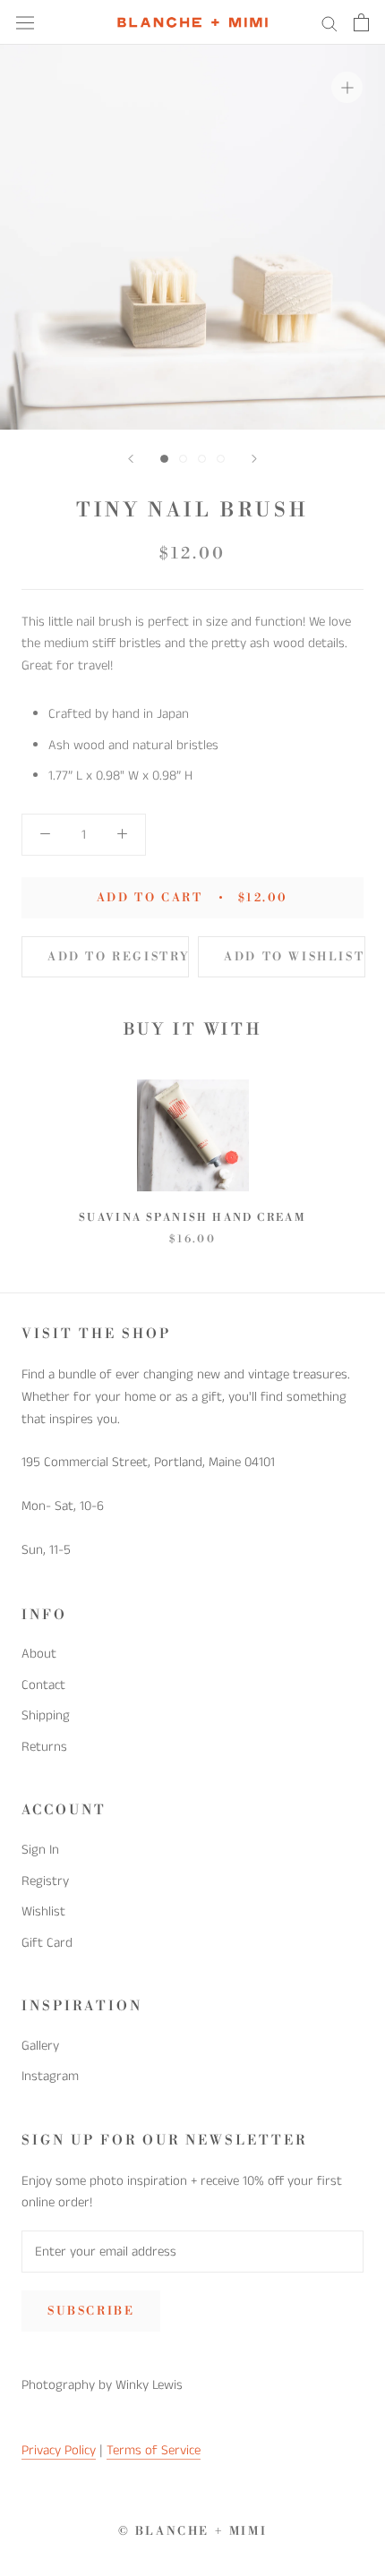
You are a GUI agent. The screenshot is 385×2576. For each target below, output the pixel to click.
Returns (44, 1747)
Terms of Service (154, 2450)
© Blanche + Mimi (193, 2531)
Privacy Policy (59, 2450)
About (39, 1654)
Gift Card (47, 1943)
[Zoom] (347, 87)
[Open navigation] (25, 22)
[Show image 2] (183, 459)
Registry (45, 1881)
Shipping (46, 1715)
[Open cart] (361, 22)
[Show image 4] (221, 459)
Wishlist (43, 1911)
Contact (43, 1685)
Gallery (40, 2046)
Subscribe (91, 2311)
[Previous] (131, 459)
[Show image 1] (164, 459)
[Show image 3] (202, 459)
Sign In (40, 1850)
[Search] (329, 23)
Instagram (50, 2076)
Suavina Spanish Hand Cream (192, 1218)
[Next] (254, 459)
